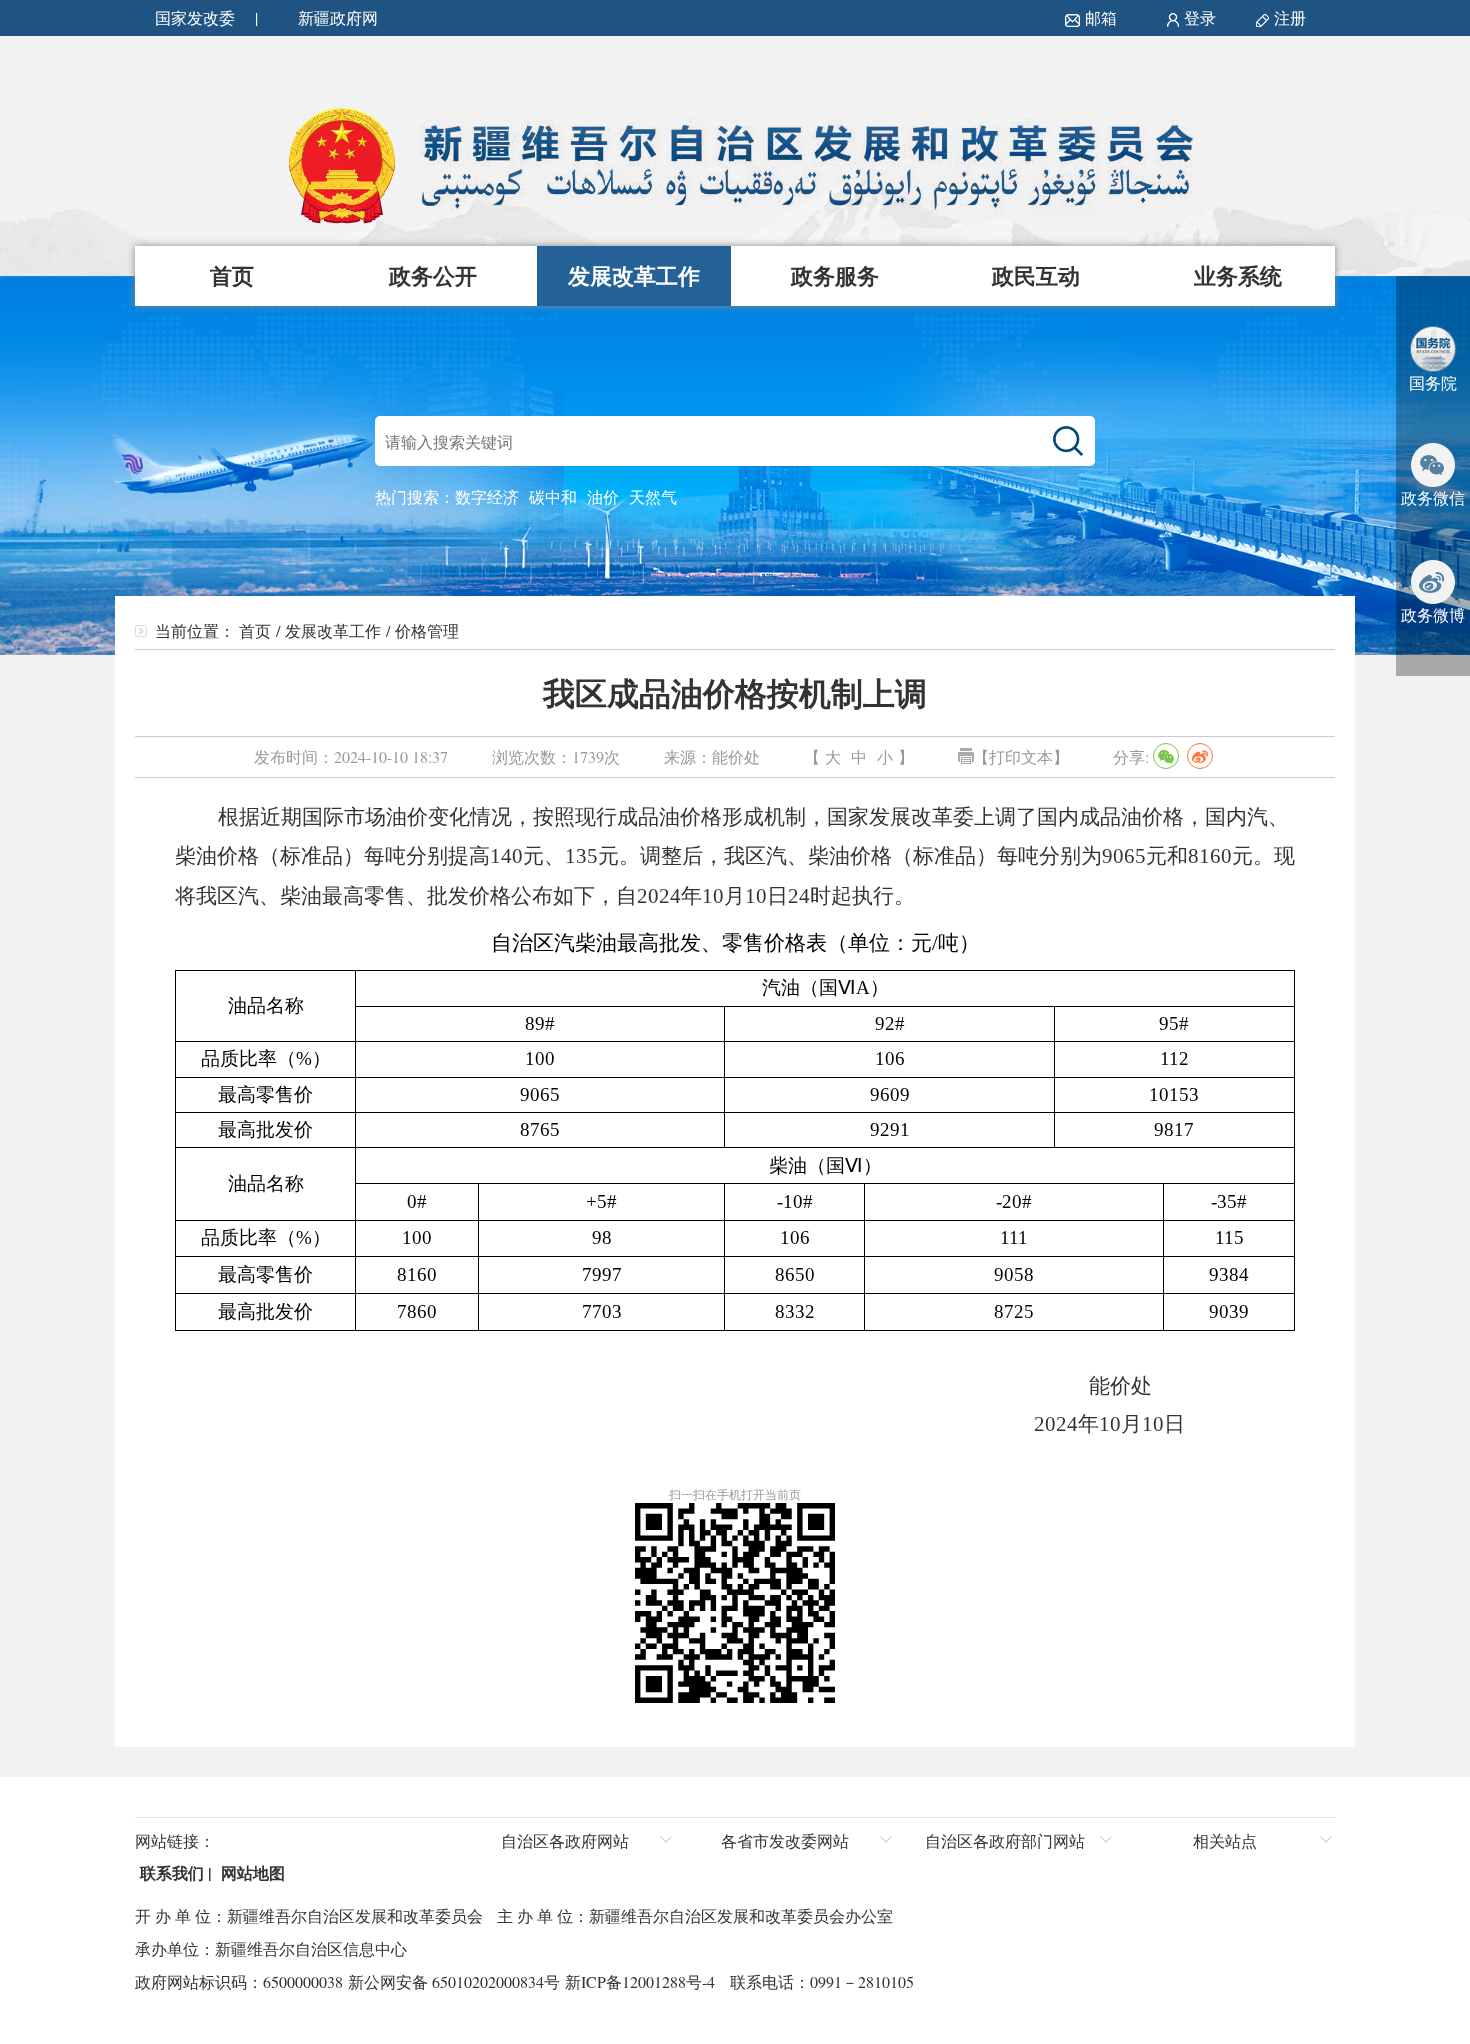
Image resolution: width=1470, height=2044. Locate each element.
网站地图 (250, 1872)
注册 (1294, 17)
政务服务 (835, 275)
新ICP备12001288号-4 (637, 1981)
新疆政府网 (338, 17)
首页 (232, 275)
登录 (1200, 17)
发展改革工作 (634, 275)
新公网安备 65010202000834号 (451, 1981)
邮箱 (1101, 17)
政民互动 (1036, 275)
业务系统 (1238, 275)
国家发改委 (195, 17)
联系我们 (169, 1872)
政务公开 (433, 275)
